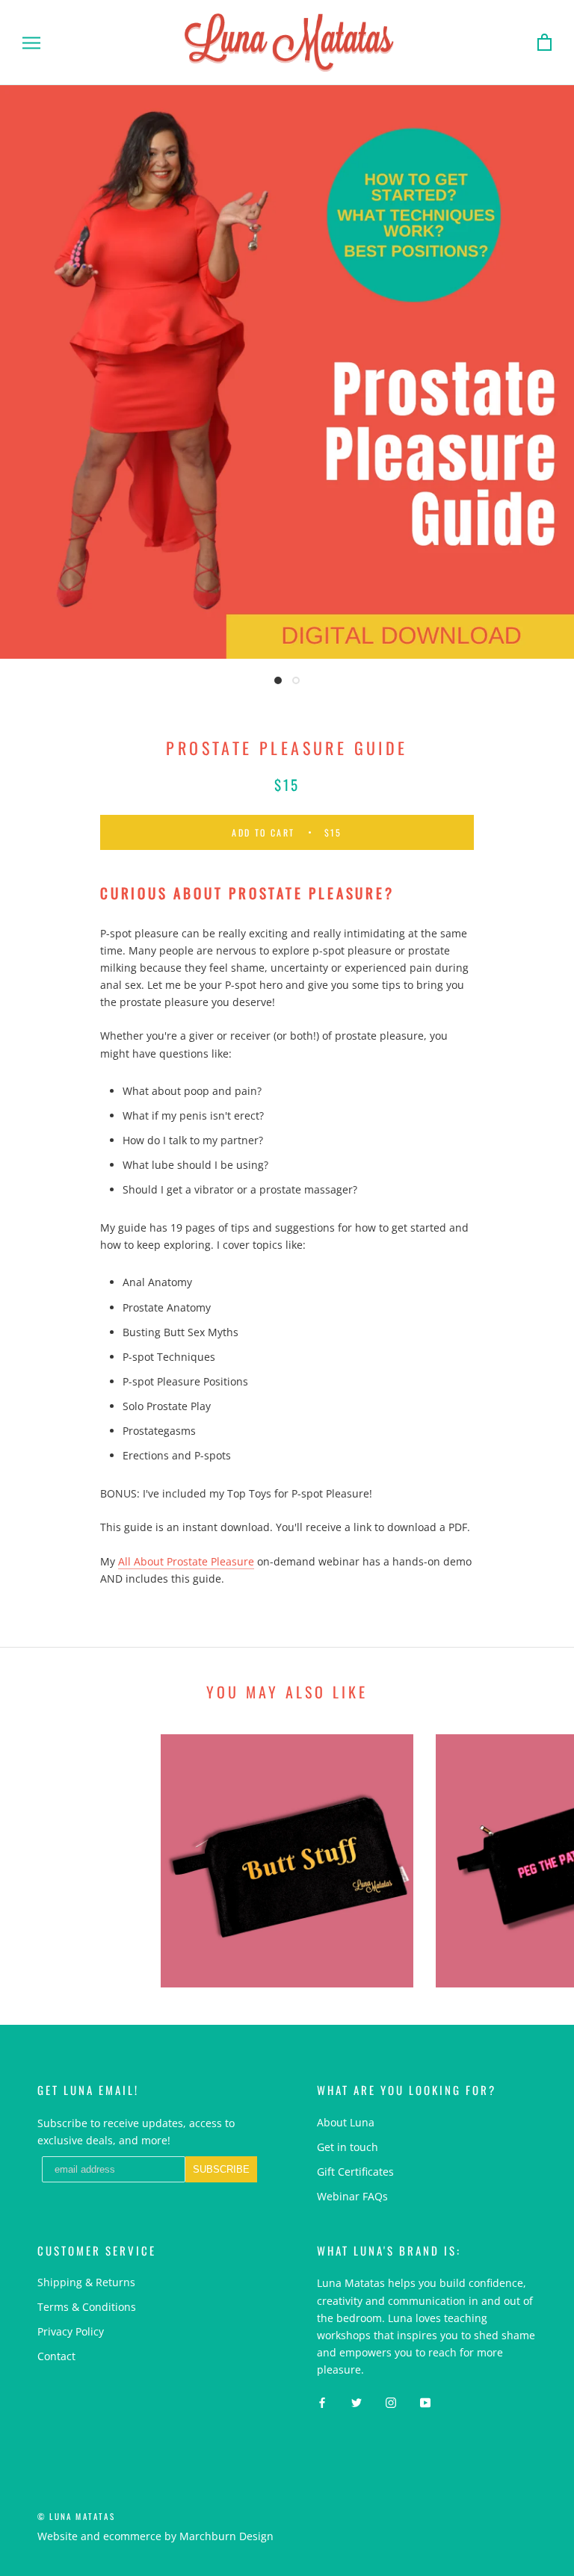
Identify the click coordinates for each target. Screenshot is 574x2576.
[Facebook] (322, 2402)
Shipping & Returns (86, 2282)
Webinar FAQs (352, 2196)
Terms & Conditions (87, 2307)
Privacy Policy (71, 2331)
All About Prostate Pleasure (186, 1561)
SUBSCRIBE (221, 2169)
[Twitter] (357, 2402)
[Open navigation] (31, 43)
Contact (56, 2356)
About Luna (346, 2122)
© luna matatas (76, 2516)
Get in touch (348, 2147)
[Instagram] (391, 2402)
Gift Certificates (355, 2172)
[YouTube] (425, 2402)
